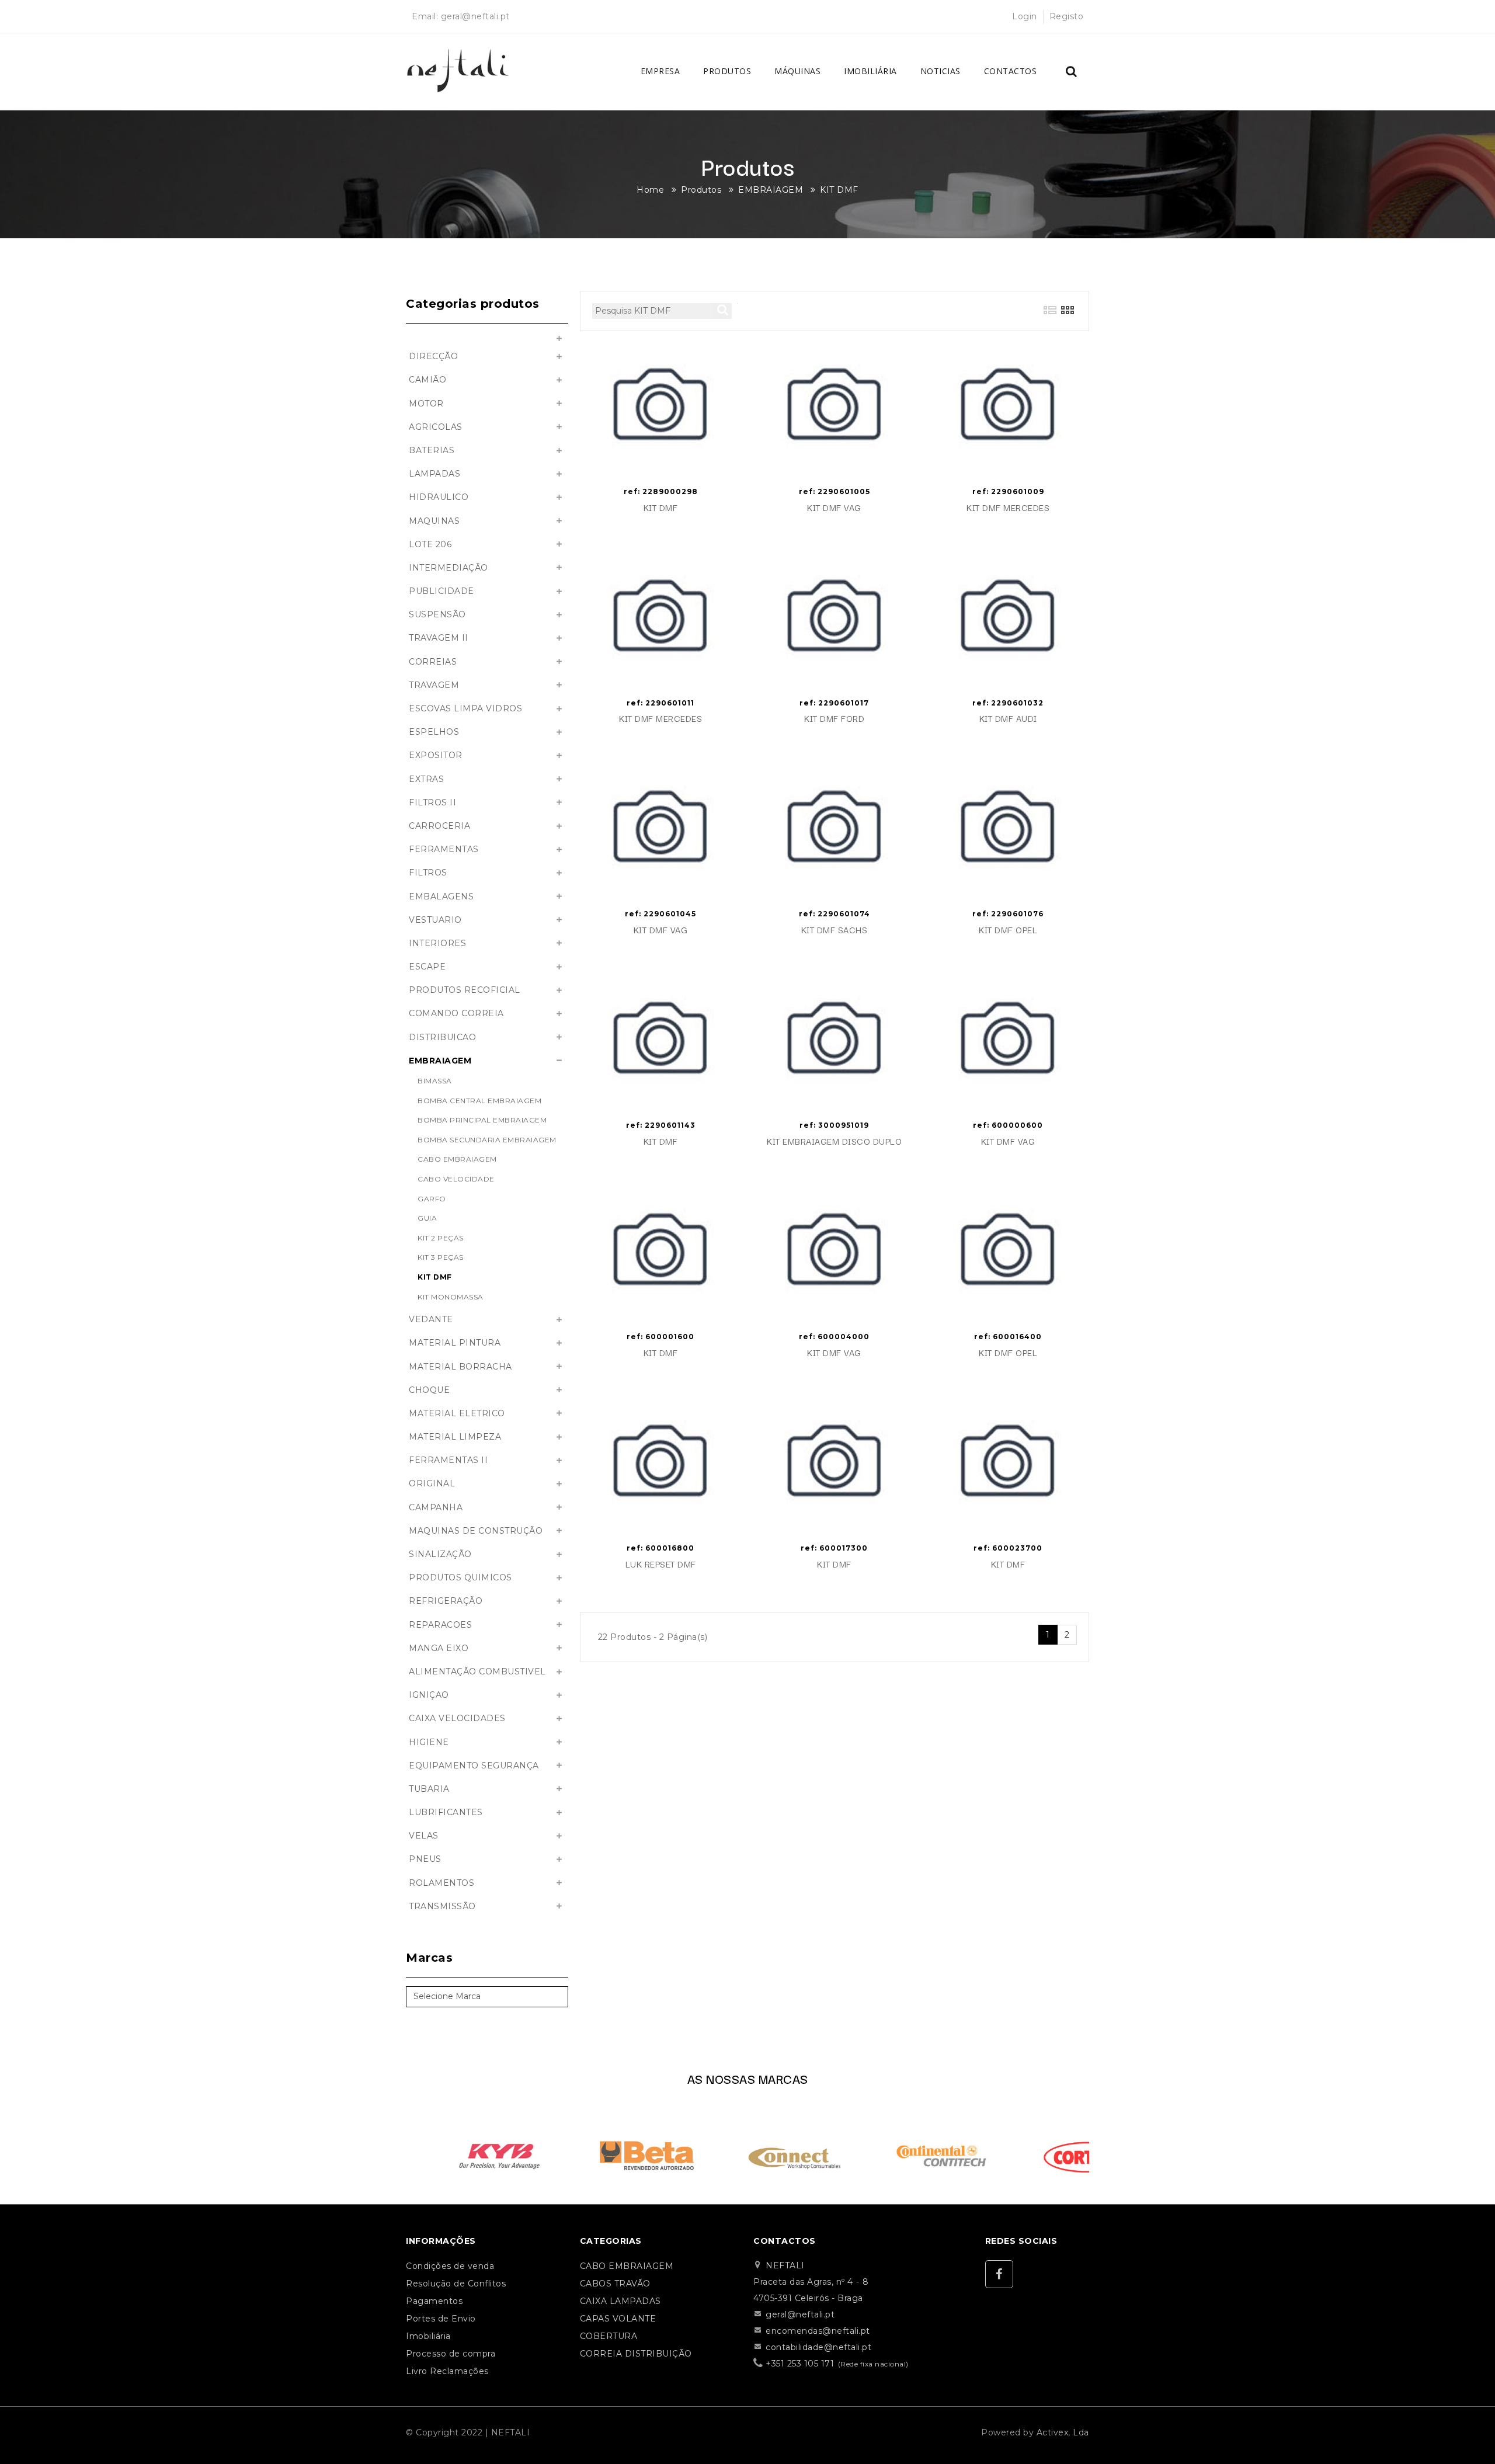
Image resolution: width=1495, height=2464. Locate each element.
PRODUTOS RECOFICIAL (465, 990)
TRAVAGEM (434, 685)
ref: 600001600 (660, 1337)
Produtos (727, 71)
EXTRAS (426, 779)
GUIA (427, 1218)
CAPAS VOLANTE (618, 2319)
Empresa (660, 71)
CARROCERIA (439, 826)
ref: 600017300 (834, 1548)
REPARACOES (440, 1625)
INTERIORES (437, 943)
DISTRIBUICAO (442, 1037)
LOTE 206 (430, 544)
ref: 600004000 (834, 1337)
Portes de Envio (441, 2319)
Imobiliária (870, 71)
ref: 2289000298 (661, 491)
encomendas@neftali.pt (818, 2331)
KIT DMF (839, 190)
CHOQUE (429, 1390)
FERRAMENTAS (444, 849)
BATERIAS (432, 450)
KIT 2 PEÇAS (441, 1238)
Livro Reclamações (447, 2371)
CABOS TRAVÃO (615, 2284)
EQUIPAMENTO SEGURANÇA (474, 1766)
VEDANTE (431, 1319)
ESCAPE (427, 967)
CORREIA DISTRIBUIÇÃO (636, 2354)
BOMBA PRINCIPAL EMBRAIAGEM (482, 1120)
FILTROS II (432, 802)
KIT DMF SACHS (835, 930)
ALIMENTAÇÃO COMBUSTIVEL (477, 1671)
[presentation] (389, 2152)
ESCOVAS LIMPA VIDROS (465, 708)
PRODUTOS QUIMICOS (460, 1577)
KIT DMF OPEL (1008, 930)
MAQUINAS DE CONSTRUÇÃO (476, 1531)
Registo (1067, 16)
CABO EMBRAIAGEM (457, 1159)
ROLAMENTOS (441, 1883)
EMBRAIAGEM (771, 190)
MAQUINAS (434, 521)
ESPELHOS (434, 732)
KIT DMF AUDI (1008, 719)
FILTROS (428, 873)
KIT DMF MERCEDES (1008, 508)
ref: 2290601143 (661, 1125)
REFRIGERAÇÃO (446, 1601)
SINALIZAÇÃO (440, 1554)
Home (650, 190)
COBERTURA (609, 2336)
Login (1025, 16)
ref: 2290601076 (1008, 914)
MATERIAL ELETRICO (457, 1413)
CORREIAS (433, 662)
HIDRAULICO (439, 497)
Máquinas (797, 71)
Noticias (941, 71)
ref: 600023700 (1008, 1548)
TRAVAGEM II (439, 638)
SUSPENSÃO (437, 614)
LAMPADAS (434, 474)
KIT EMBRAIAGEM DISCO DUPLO (834, 1141)
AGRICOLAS (436, 427)
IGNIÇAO (429, 1695)
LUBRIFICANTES (446, 1812)
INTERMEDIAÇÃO (448, 568)
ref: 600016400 (1008, 1337)
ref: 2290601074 (835, 914)
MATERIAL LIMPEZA (455, 1437)
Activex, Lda (1063, 2432)
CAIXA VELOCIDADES (457, 1718)
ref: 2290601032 (1008, 703)
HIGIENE (429, 1742)
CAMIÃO (427, 380)
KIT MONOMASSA (451, 1297)
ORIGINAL (432, 1483)
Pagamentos (434, 2301)
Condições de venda (450, 2266)
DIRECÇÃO (433, 356)
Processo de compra (451, 2354)
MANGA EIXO (439, 1648)
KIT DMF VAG (834, 508)
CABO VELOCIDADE (456, 1179)
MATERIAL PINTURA (455, 1343)
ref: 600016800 (660, 1548)
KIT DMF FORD (834, 719)
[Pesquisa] (1072, 72)
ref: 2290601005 (835, 491)
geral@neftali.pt (475, 16)
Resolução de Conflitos (456, 2284)
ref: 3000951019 (834, 1125)
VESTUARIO (435, 920)
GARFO (432, 1199)
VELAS (424, 1836)
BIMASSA (435, 1081)
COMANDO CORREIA (456, 1013)
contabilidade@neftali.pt (818, 2347)
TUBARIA (429, 1789)
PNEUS (425, 1859)
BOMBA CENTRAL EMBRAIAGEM (479, 1101)
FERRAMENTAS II (448, 1460)
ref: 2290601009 (1008, 491)
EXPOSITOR (436, 755)
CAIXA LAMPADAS (620, 2301)
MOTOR (426, 404)
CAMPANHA (436, 1507)
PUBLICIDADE (441, 591)
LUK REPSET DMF (661, 1564)
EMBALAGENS (441, 896)
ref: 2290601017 (834, 703)
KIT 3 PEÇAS (441, 1257)
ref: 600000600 (1008, 1125)
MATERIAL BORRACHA (460, 1367)
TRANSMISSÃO (442, 1906)
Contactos (1011, 71)
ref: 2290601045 (660, 914)
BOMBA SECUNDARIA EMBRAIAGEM (487, 1140)
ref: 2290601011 (660, 703)
